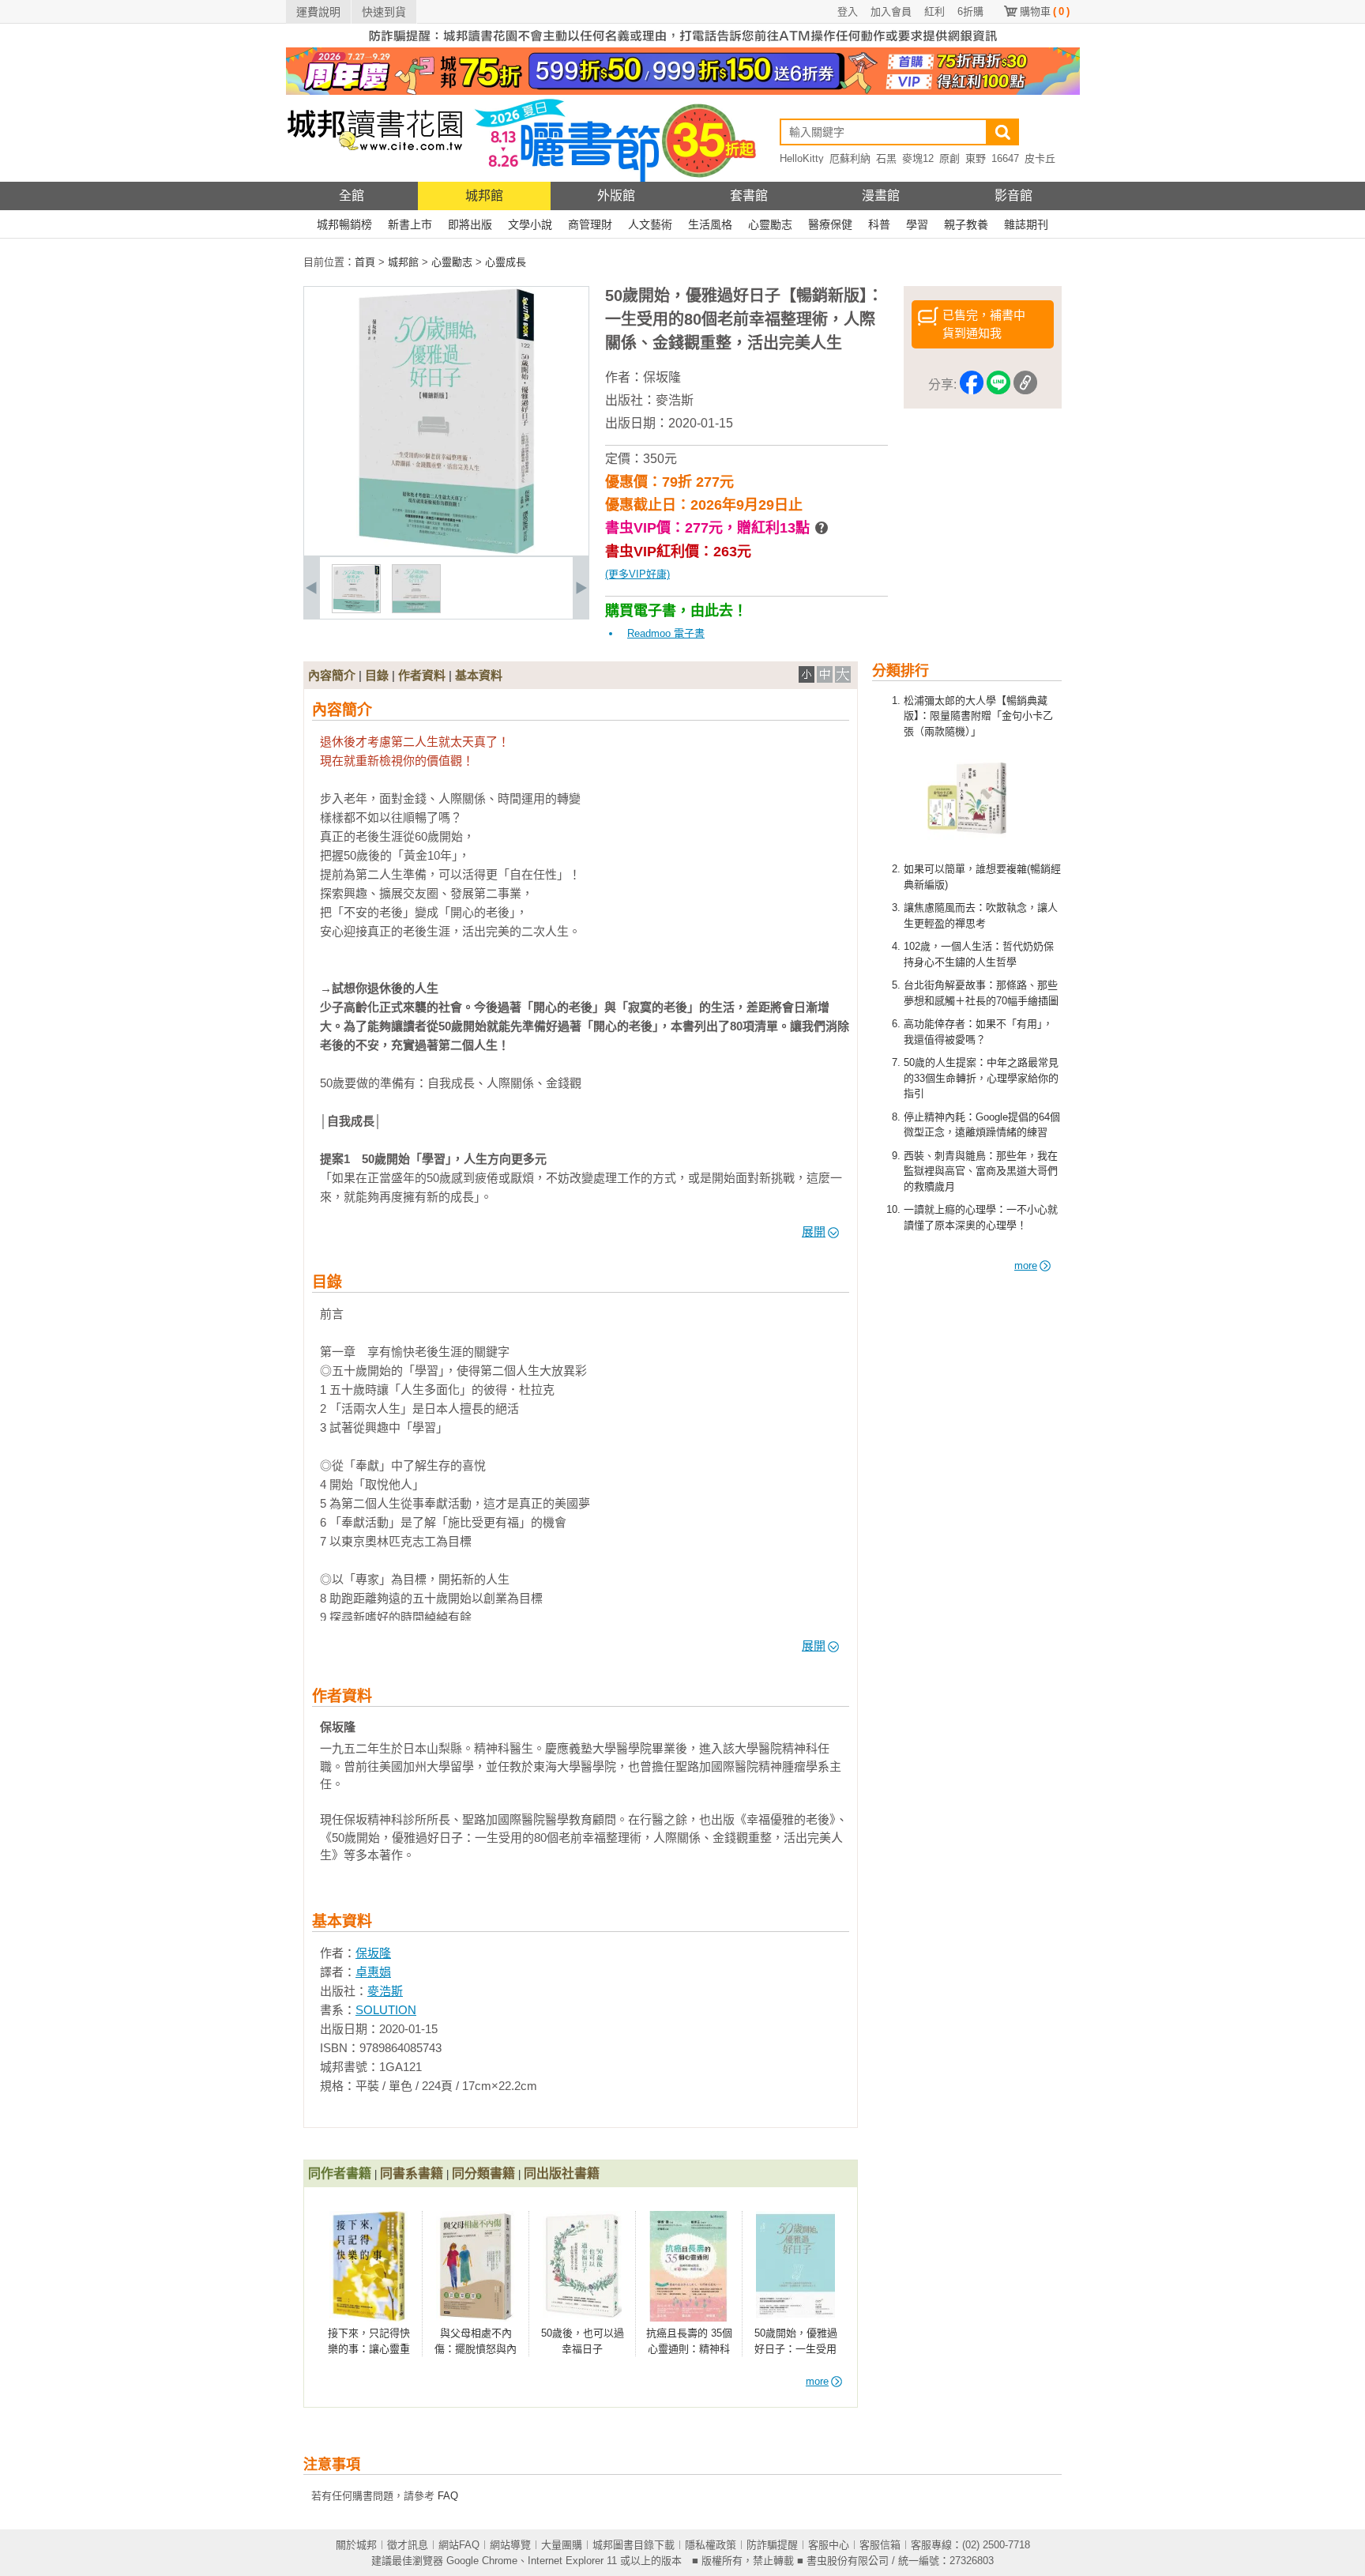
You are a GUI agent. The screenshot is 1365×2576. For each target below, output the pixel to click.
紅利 (934, 11)
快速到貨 (384, 12)
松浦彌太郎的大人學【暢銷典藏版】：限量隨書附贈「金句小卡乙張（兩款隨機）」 (978, 716)
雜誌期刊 (1026, 224)
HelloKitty (802, 158)
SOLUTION (386, 2010)
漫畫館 (881, 196)
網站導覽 (510, 2545)
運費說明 (318, 12)
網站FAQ (459, 2545)
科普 (879, 224)
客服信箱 (880, 2545)
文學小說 (530, 224)
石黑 (886, 158)
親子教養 (966, 224)
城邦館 (484, 196)
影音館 (1013, 196)
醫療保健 (830, 224)
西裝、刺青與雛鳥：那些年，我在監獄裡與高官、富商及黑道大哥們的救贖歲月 (981, 1171)
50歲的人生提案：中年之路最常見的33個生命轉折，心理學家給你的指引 (981, 1078)
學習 (917, 224)
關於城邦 (356, 2545)
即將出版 (470, 224)
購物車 (1045, 11)
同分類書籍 (483, 2173)
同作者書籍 (340, 2173)
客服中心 (829, 2545)
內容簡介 (332, 675)
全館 (352, 196)
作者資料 (422, 675)
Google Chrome (482, 2561)
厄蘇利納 (850, 158)
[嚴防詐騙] (683, 44)
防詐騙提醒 (772, 2545)
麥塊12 (918, 158)
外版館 (616, 196)
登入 (848, 11)
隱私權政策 (711, 2545)
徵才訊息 (408, 2545)
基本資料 (479, 675)
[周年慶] (683, 91)
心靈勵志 (770, 224)
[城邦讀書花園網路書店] (375, 178)
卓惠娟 (373, 1972)
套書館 (749, 196)
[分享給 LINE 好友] (998, 385)
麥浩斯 (675, 400)
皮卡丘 (1040, 158)
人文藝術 (650, 224)
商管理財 (590, 224)
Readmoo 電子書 (666, 633)
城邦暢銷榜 (344, 224)
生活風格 (710, 224)
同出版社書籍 (562, 2173)
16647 (1005, 158)
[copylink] (1025, 385)
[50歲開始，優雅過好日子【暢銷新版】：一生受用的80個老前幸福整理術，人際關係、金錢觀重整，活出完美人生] (356, 610)
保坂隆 (662, 377)
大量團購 (562, 2545)
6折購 (970, 11)
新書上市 (410, 224)
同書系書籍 (412, 2173)
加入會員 (891, 11)
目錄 (377, 675)
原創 (949, 158)
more (1026, 1265)
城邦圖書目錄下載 (634, 2545)
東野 (976, 158)
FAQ (448, 2496)
